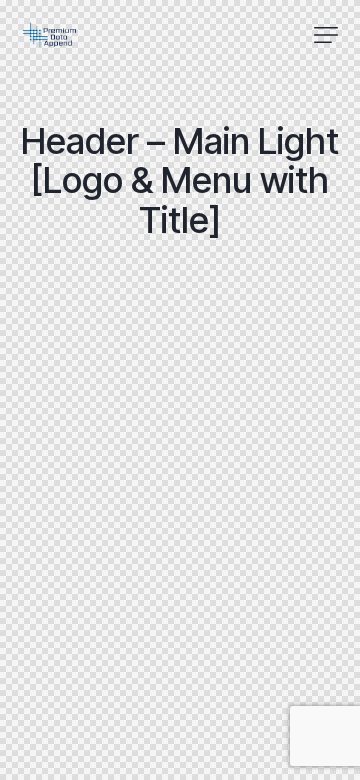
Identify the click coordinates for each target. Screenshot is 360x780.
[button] (326, 35)
